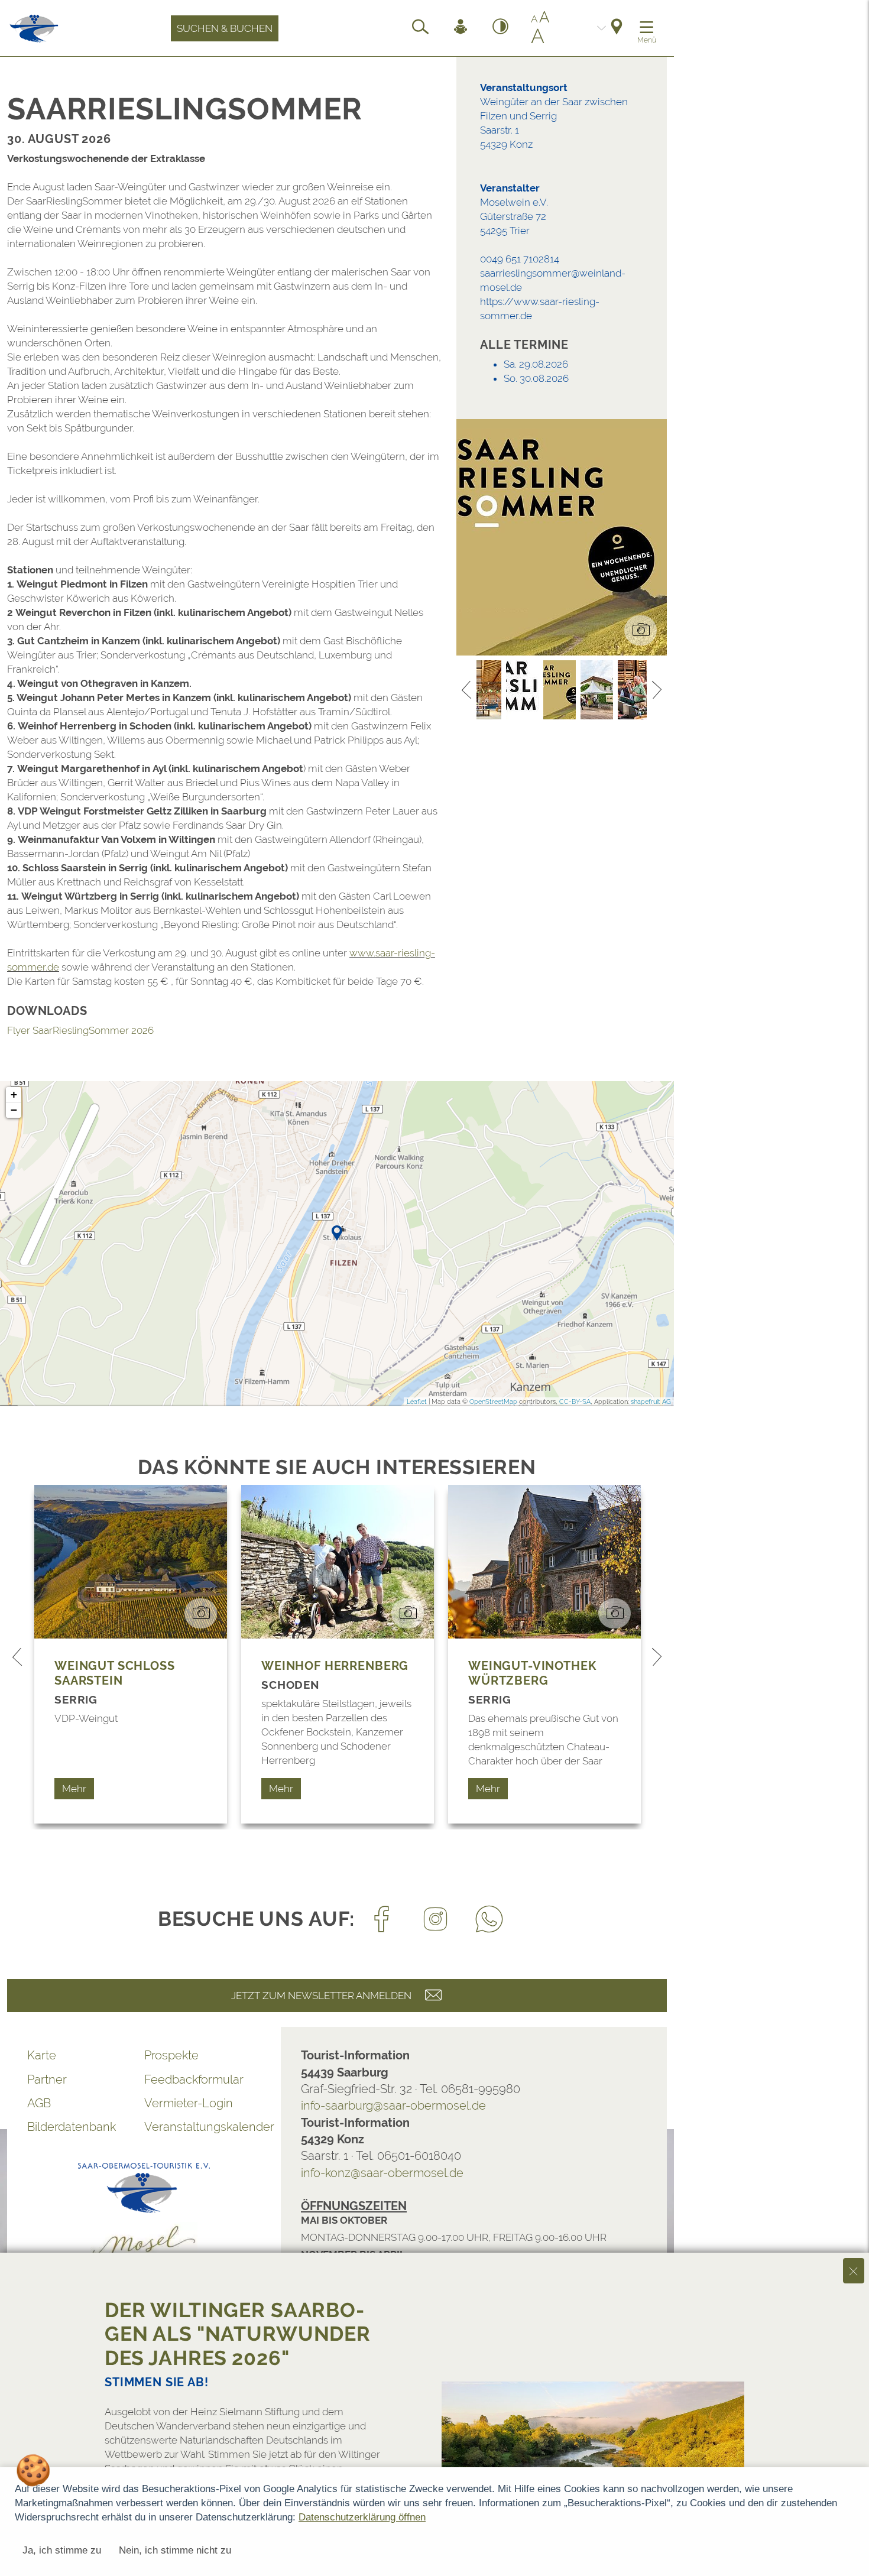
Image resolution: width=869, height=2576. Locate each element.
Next (657, 690)
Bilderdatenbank (72, 2127)
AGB (39, 2103)
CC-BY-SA (575, 1402)
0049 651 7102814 (520, 259)
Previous (466, 690)
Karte (42, 2055)
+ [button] (14, 1094)
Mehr (74, 1789)
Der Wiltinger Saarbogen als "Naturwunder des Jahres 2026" (238, 2334)
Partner (47, 2079)
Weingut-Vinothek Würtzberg (532, 1673)
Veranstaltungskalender (203, 2127)
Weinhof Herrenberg (335, 1666)
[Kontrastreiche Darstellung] (501, 28)
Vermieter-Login (189, 2103)
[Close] (854, 2270)
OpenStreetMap (493, 1402)
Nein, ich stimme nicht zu (175, 2550)
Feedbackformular (194, 2079)
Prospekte (171, 2055)
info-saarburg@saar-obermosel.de (393, 2105)
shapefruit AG (651, 1402)
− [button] (14, 1110)
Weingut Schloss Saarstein (115, 1673)
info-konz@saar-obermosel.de (382, 2173)
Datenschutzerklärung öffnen (362, 2517)
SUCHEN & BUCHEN (225, 28)
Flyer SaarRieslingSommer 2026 (80, 1030)
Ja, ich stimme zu (62, 2550)
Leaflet (417, 1402)
